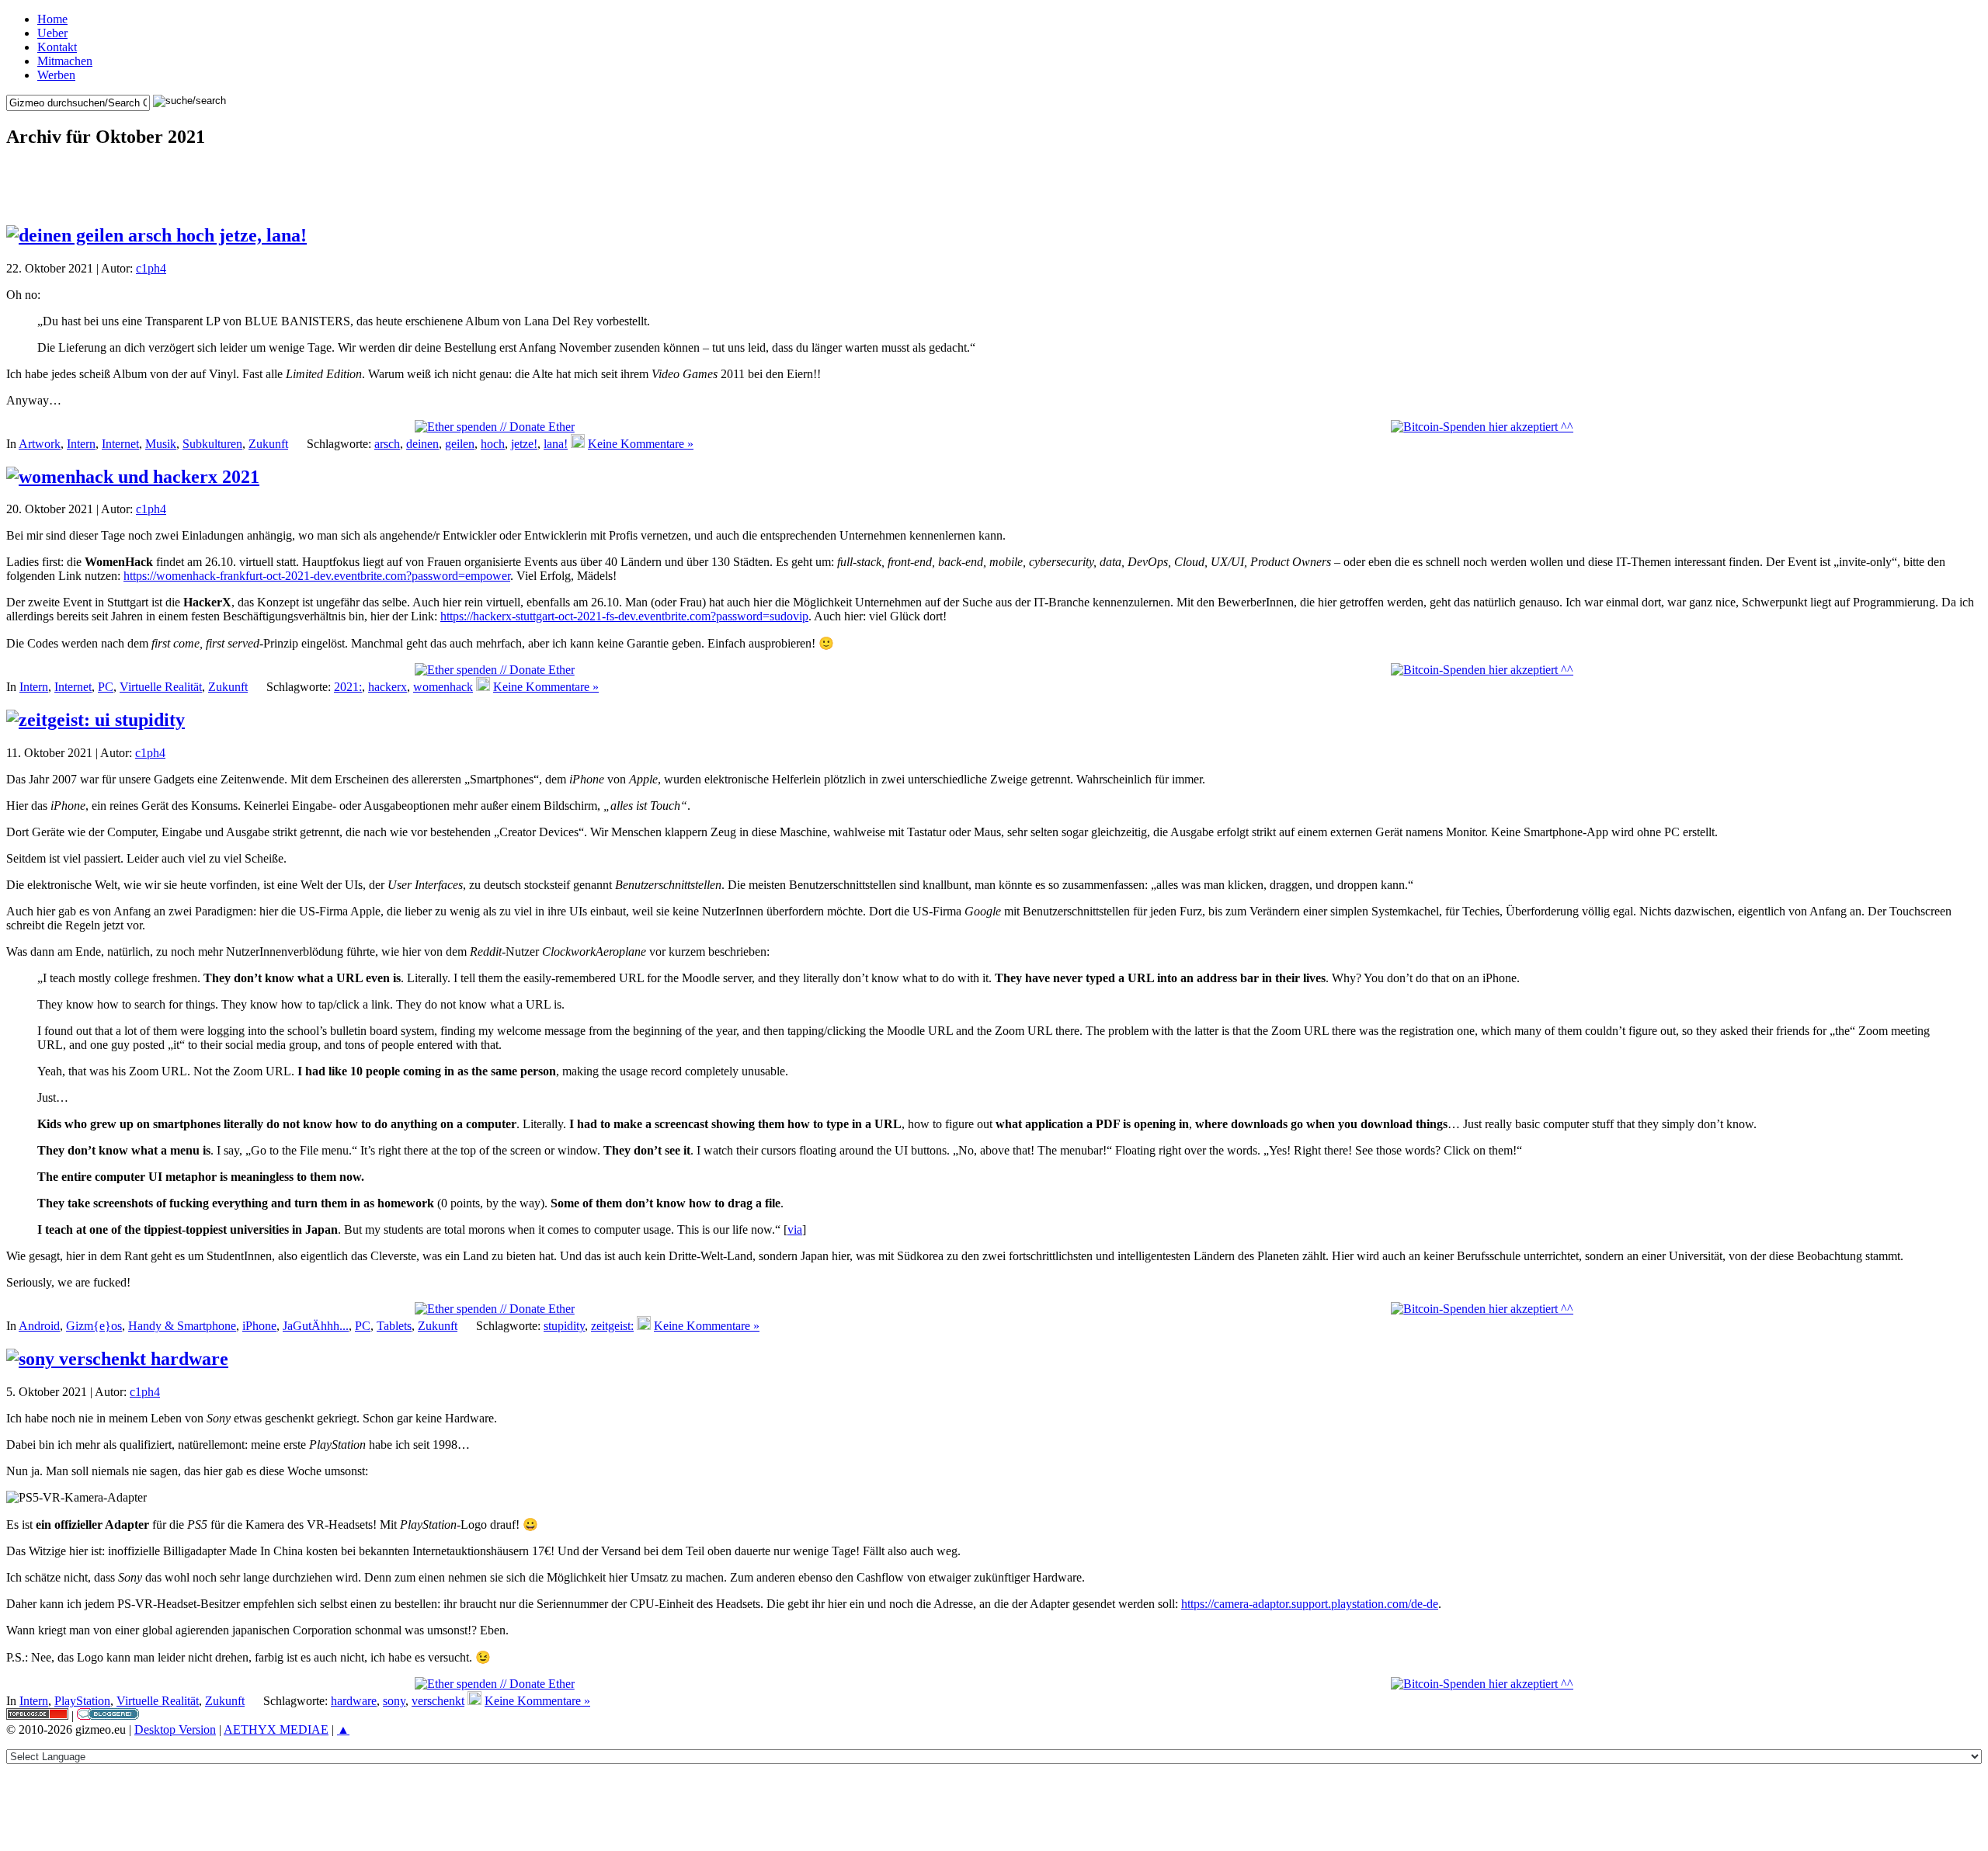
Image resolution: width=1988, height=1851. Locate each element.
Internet (120, 444)
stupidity (564, 1326)
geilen (460, 444)
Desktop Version (175, 1729)
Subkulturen (212, 444)
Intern (81, 444)
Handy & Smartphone (182, 1326)
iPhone (259, 1326)
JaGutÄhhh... (316, 1326)
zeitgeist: (612, 1326)
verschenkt (438, 1701)
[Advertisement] (994, 186)
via (795, 1229)
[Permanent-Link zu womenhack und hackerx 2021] (133, 477)
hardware (354, 1701)
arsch (387, 444)
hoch (493, 444)
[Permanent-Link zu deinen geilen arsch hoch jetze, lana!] (156, 235)
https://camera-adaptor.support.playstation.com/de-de (1310, 1604)
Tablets (394, 1326)
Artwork (40, 444)
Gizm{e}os (94, 1326)
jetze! (524, 444)
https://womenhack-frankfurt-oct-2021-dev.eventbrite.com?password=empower (317, 576)
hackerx (388, 687)
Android (39, 1326)
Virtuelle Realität (161, 687)
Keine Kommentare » (641, 444)
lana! (556, 444)
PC (106, 687)
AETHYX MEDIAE (276, 1729)
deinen (422, 444)
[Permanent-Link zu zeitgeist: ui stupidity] (96, 720)
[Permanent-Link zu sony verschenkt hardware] (117, 1359)
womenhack (443, 687)
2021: (348, 687)
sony (394, 1701)
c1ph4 (151, 268)
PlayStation (82, 1701)
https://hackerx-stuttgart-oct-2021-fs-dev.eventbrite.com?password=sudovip (624, 616)
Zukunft (268, 444)
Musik (161, 444)
